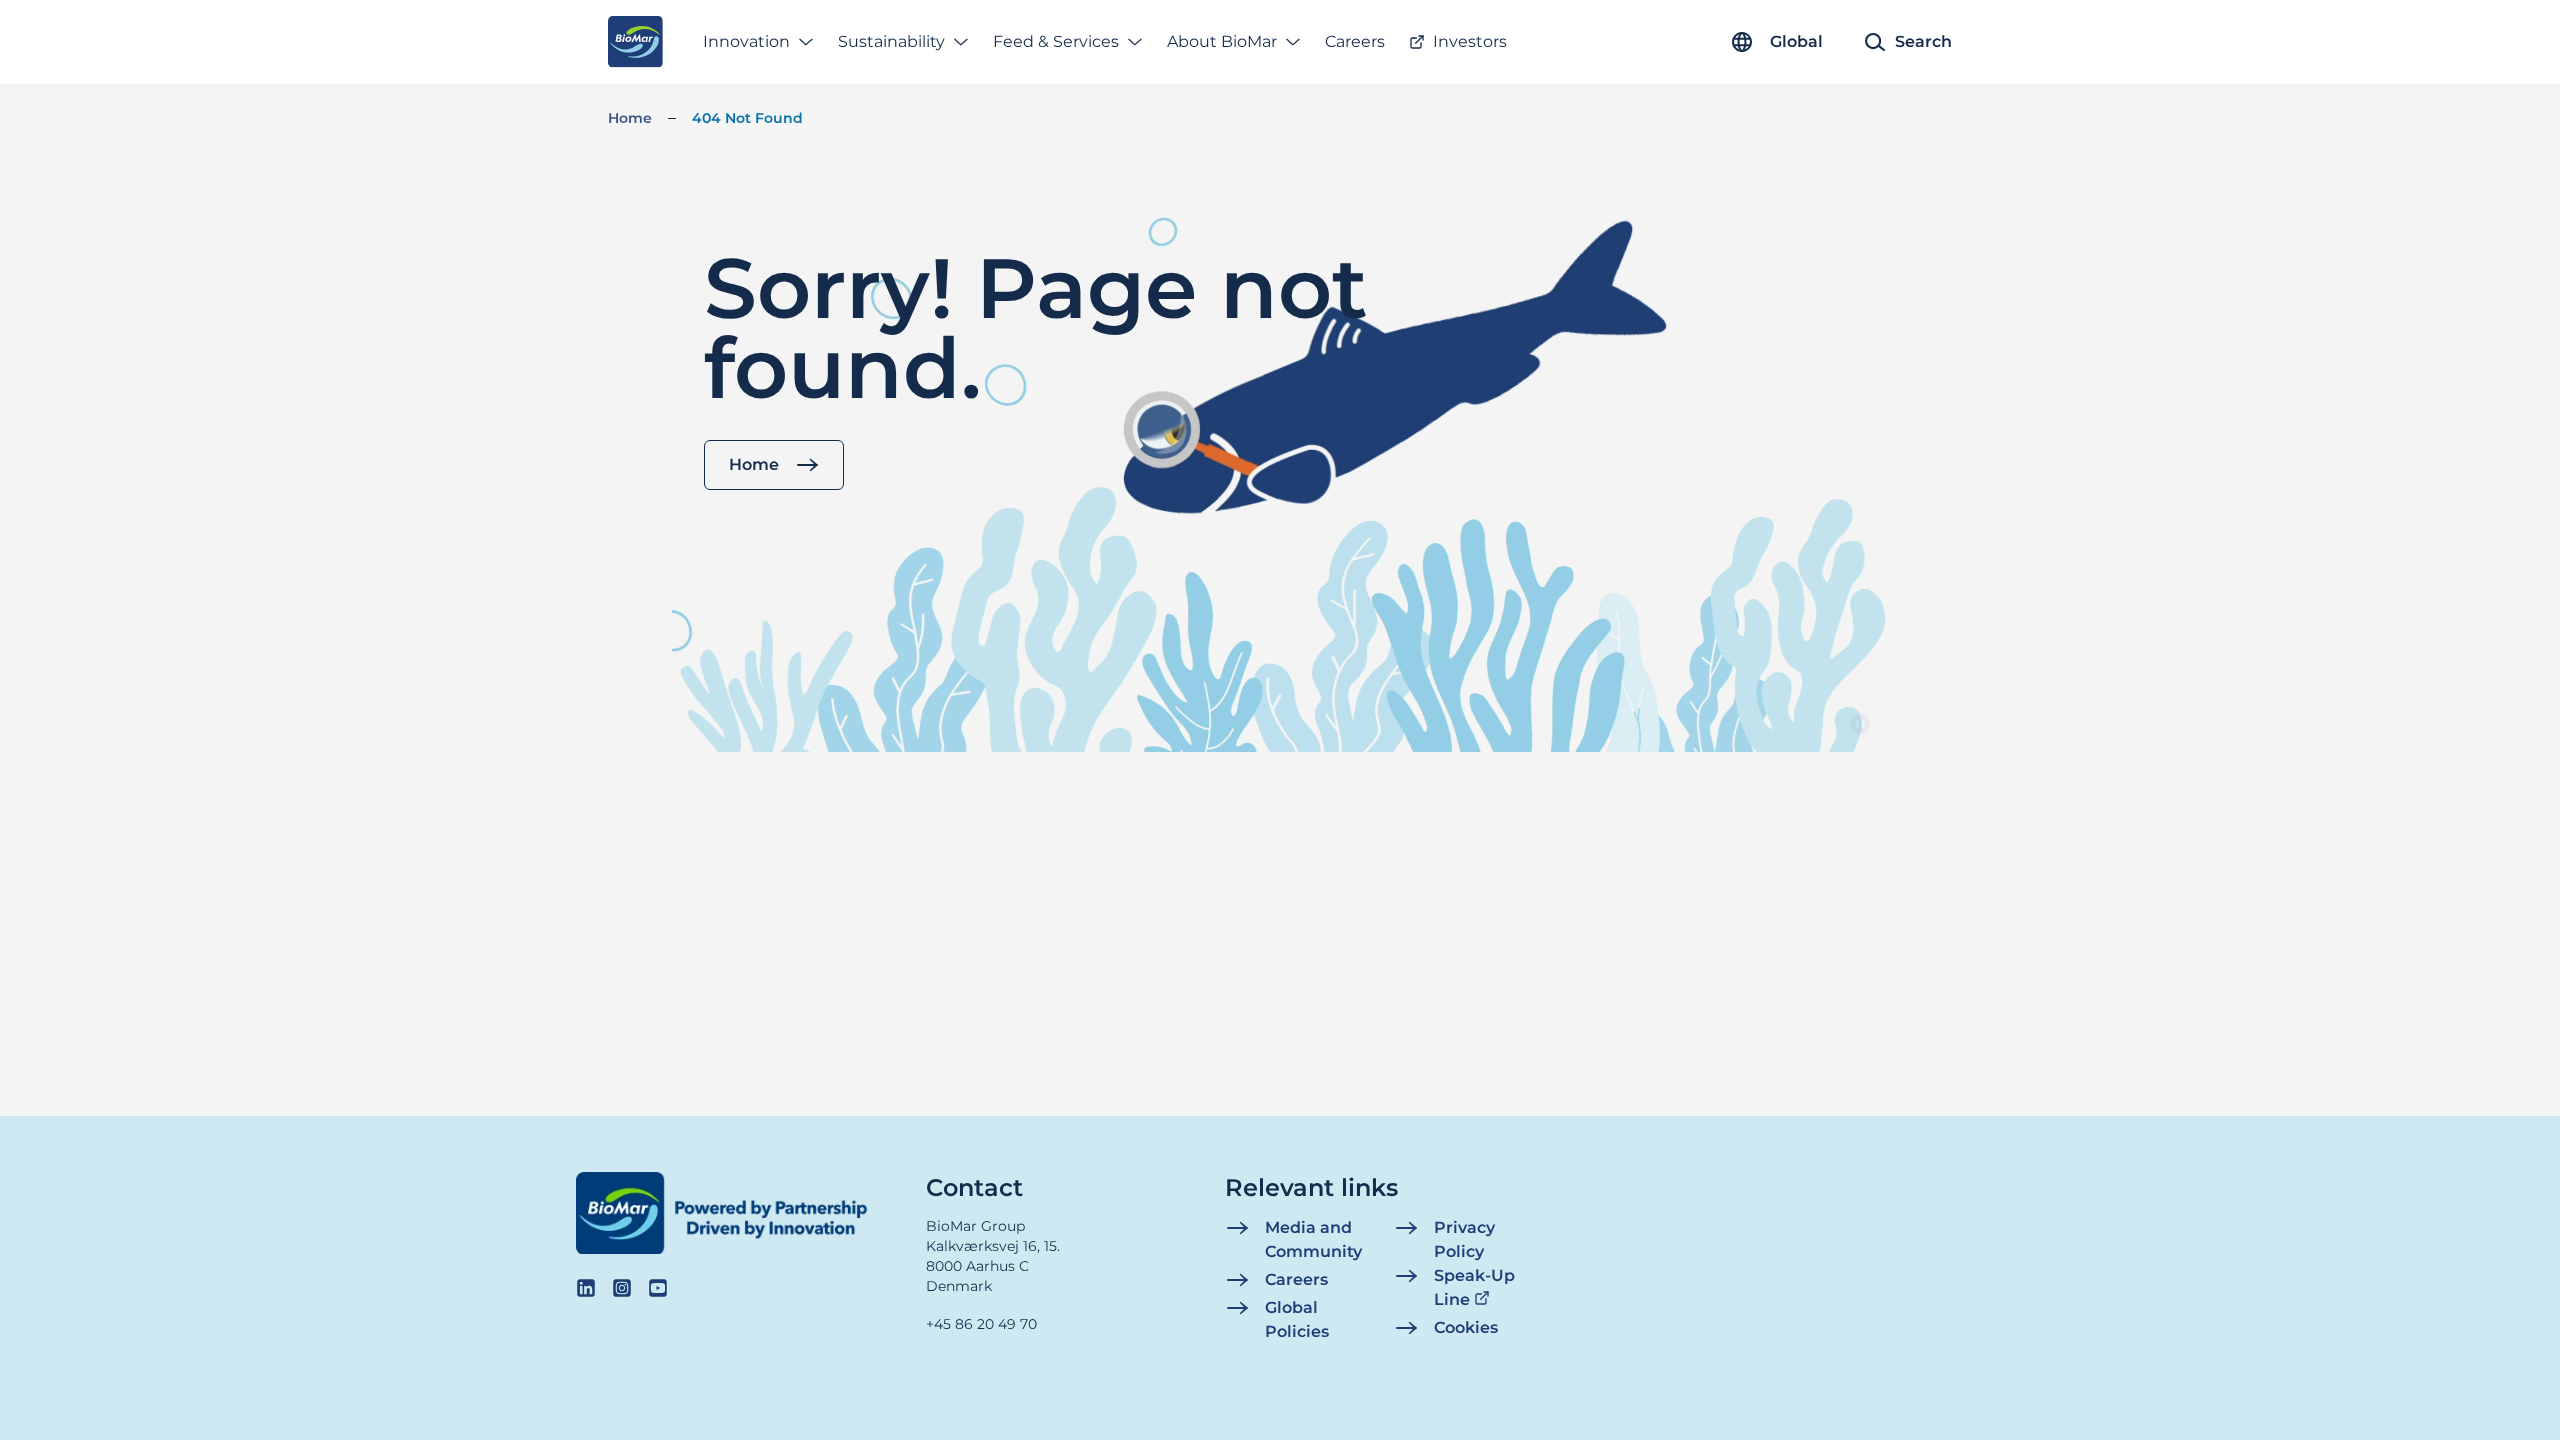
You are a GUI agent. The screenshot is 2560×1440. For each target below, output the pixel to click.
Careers (1355, 41)
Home (630, 118)
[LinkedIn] (586, 1288)
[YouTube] (658, 1288)
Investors (1470, 41)
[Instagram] (622, 1288)
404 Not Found (747, 118)
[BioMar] (635, 42)
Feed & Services (1056, 41)
